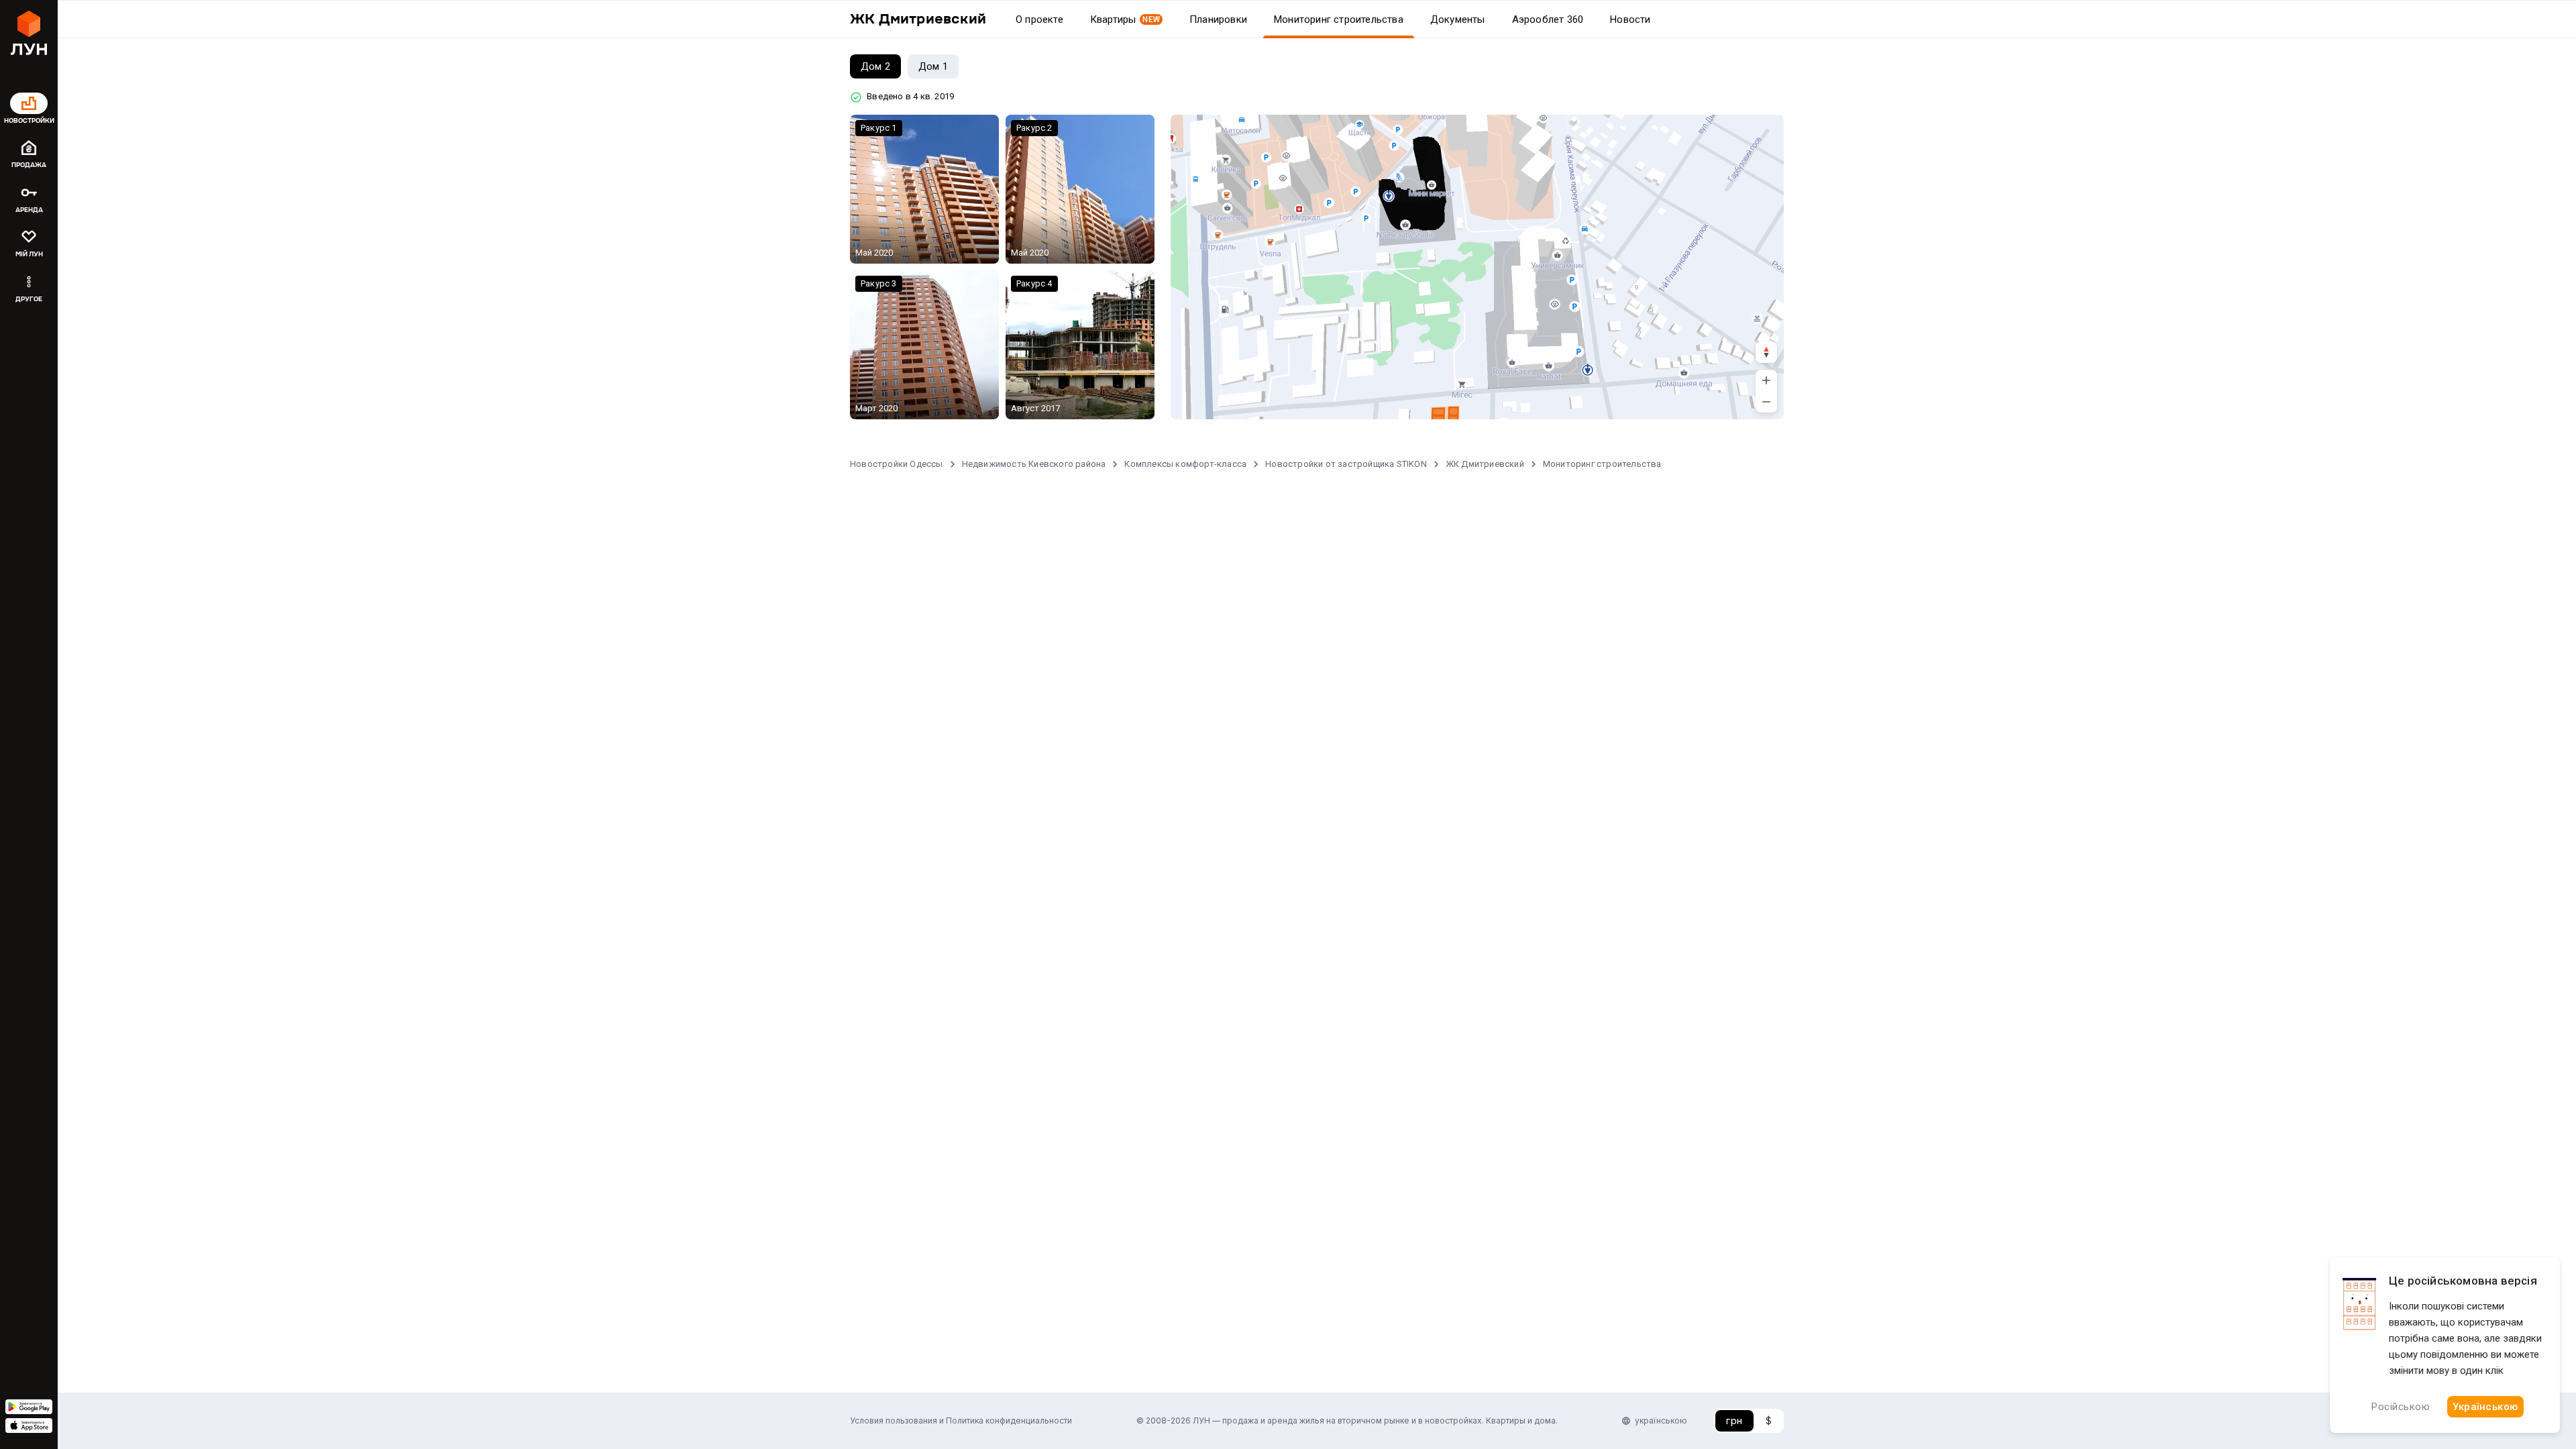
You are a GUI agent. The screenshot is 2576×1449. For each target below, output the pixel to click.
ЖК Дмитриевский (1485, 464)
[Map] (1477, 267)
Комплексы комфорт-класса (1185, 464)
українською (1661, 1420)
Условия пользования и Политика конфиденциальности (961, 1420)
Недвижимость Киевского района (1034, 464)
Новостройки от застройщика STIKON (1346, 464)
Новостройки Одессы (897, 464)
